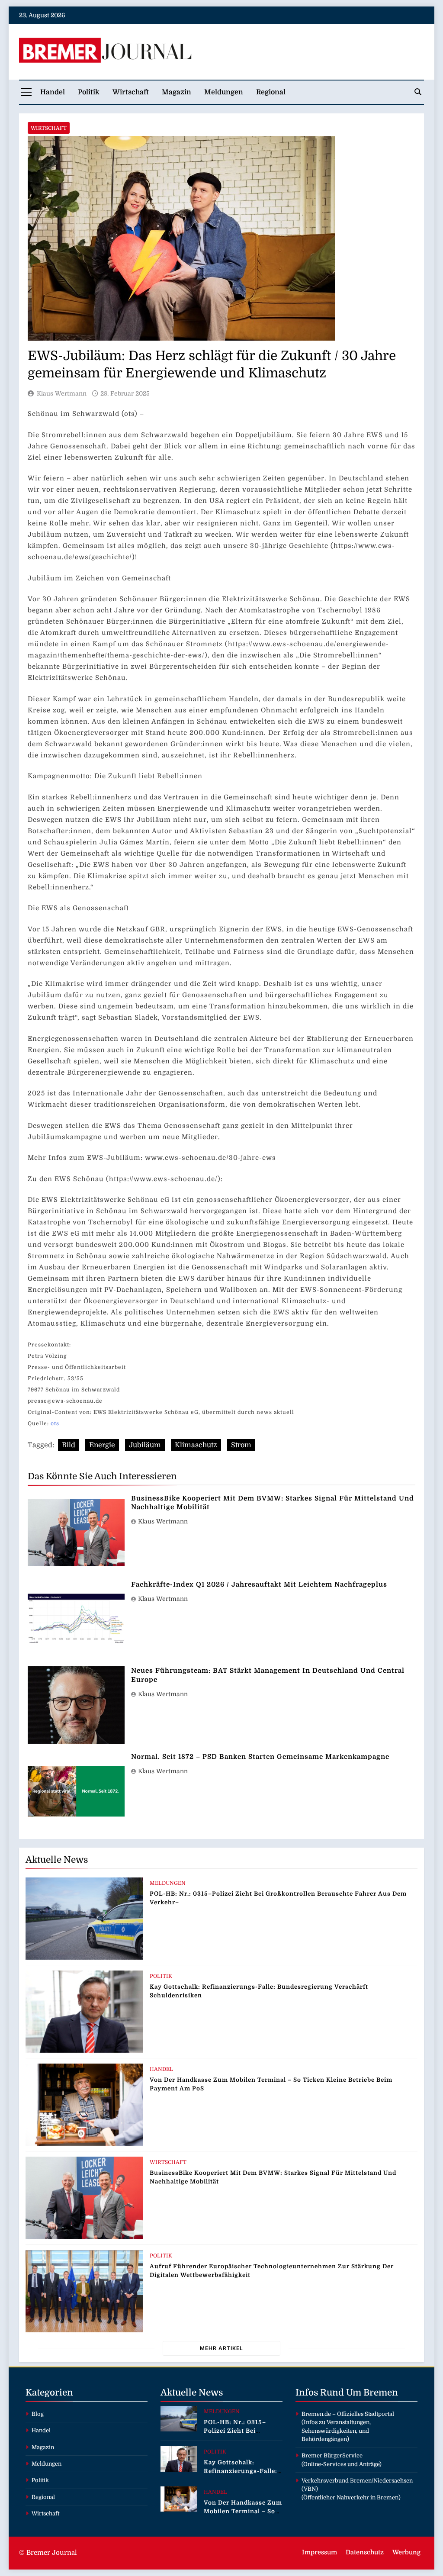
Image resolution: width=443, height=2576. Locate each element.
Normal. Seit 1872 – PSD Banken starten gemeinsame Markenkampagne (260, 1757)
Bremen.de (316, 2414)
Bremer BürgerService (332, 2455)
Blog (38, 2414)
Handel (53, 92)
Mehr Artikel (221, 2348)
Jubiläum (145, 1445)
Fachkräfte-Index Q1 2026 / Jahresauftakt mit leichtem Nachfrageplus (259, 1584)
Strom (241, 1445)
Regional (271, 92)
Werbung (406, 2552)
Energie (102, 1445)
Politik (89, 92)
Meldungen (224, 92)
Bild (69, 1445)
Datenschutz (365, 2552)
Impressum (319, 2552)
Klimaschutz (196, 1445)
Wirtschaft (131, 92)
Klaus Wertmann (62, 393)
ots (55, 1423)
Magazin (177, 92)
